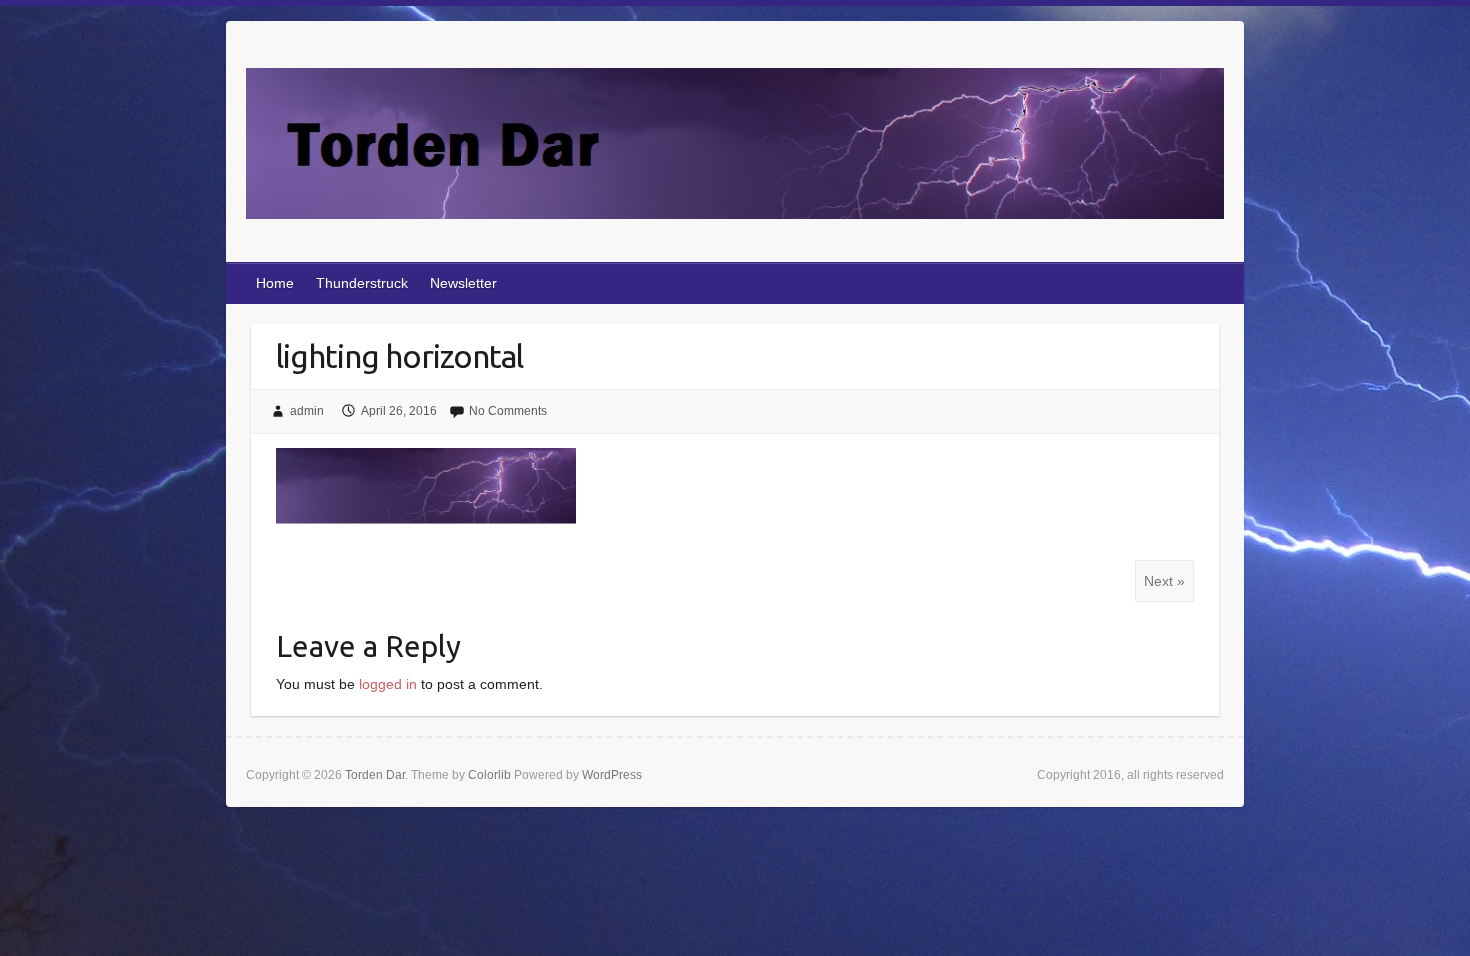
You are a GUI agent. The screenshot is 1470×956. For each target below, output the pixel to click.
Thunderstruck (362, 283)
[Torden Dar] (735, 147)
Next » (1164, 581)
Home (275, 283)
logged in (388, 684)
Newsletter (463, 283)
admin (307, 411)
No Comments (508, 411)
